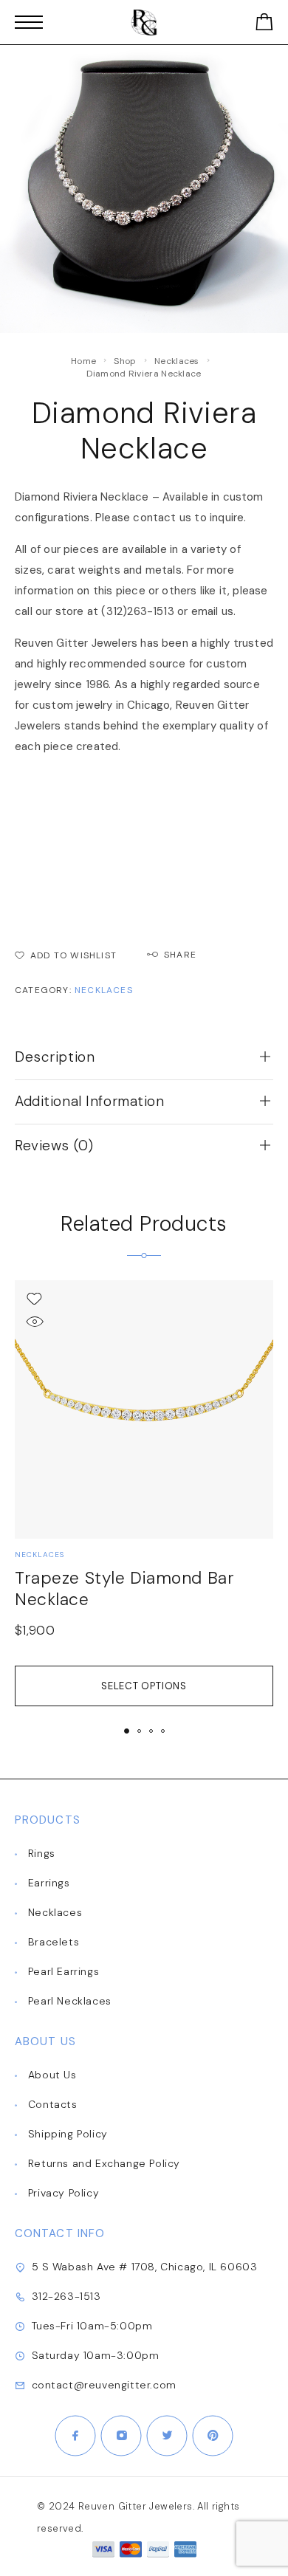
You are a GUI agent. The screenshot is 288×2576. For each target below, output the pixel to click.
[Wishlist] (34, 1298)
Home (83, 361)
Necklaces (177, 361)
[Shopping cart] (264, 25)
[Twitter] (167, 2436)
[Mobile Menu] (29, 22)
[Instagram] (121, 2436)
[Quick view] (34, 1321)
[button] (127, 1731)
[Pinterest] (213, 2436)
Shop (125, 361)
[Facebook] (75, 2436)
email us (213, 611)
